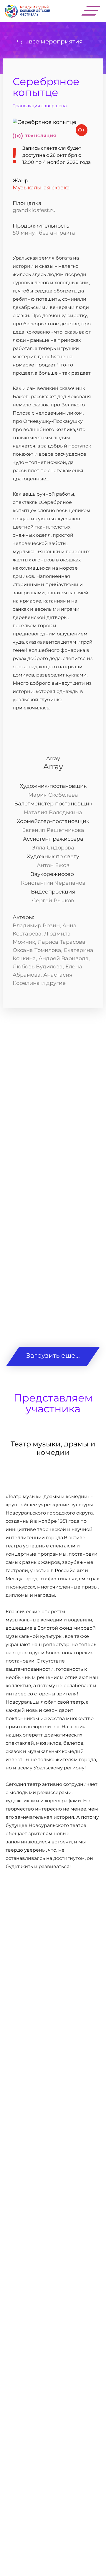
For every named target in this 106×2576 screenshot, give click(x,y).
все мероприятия (56, 41)
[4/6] (53, 1303)
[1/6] (53, 1072)
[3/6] (53, 1226)
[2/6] (53, 1149)
